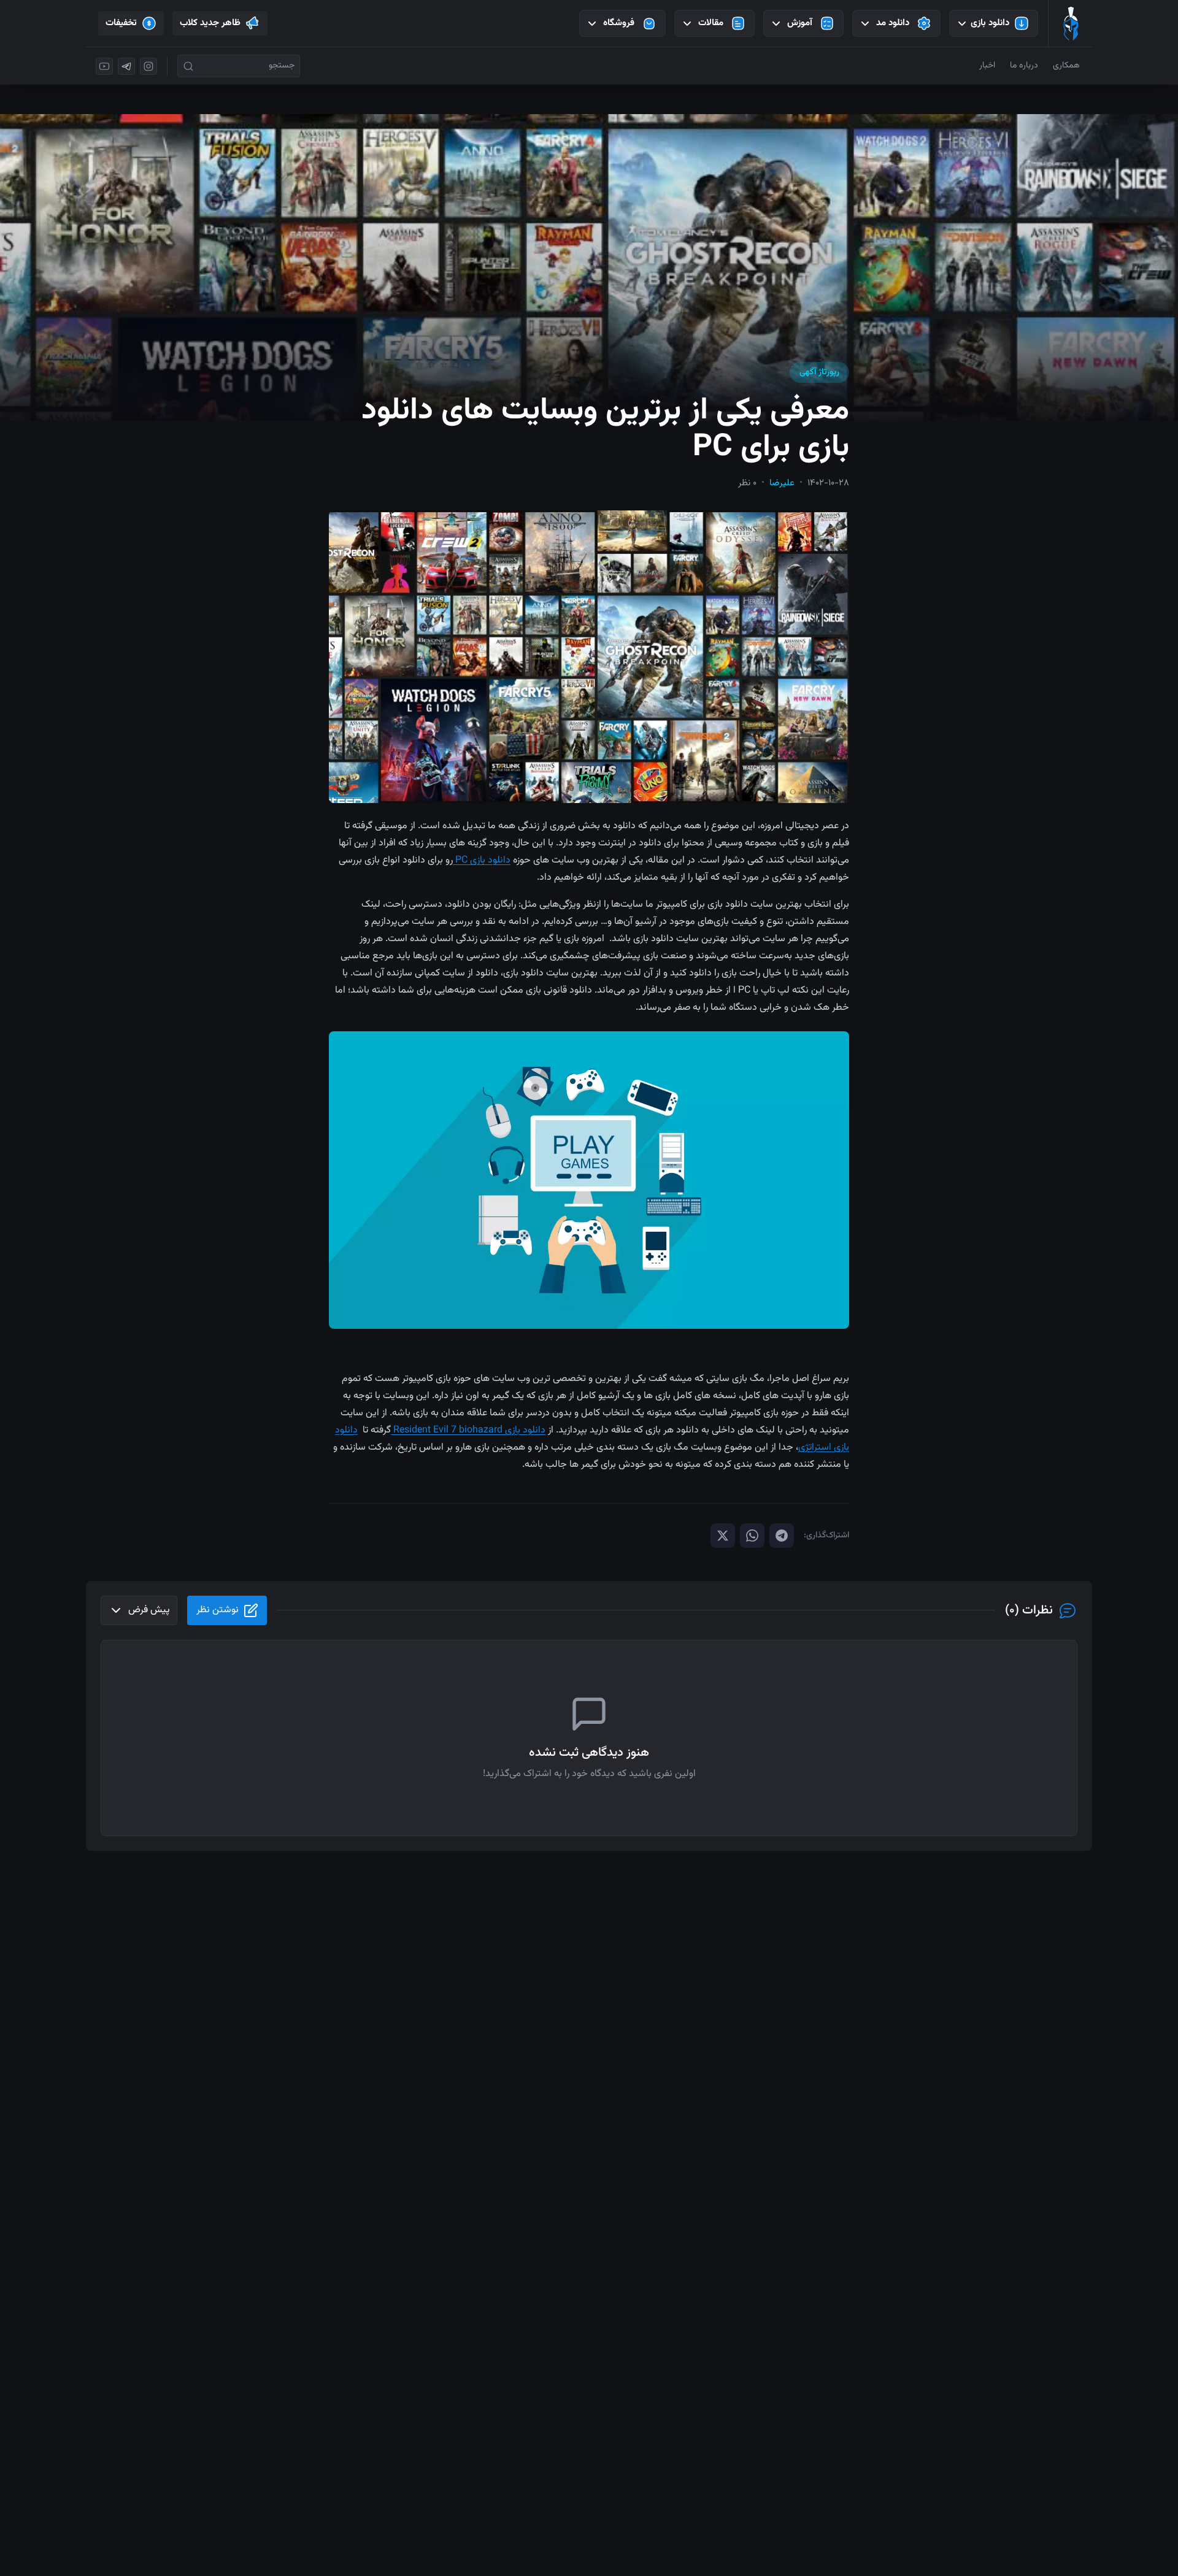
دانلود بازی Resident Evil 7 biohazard (468, 1430)
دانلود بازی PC (482, 860)
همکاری (1066, 66)
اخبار (987, 66)
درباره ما (1024, 66)
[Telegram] (782, 1536)
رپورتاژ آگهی (819, 372)
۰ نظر (747, 483)
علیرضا (782, 483)
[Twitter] (723, 1536)
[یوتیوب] (104, 66)
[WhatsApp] (752, 1536)
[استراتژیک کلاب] (1071, 23)
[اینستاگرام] (148, 66)
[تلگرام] (126, 66)
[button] (589, 657)
